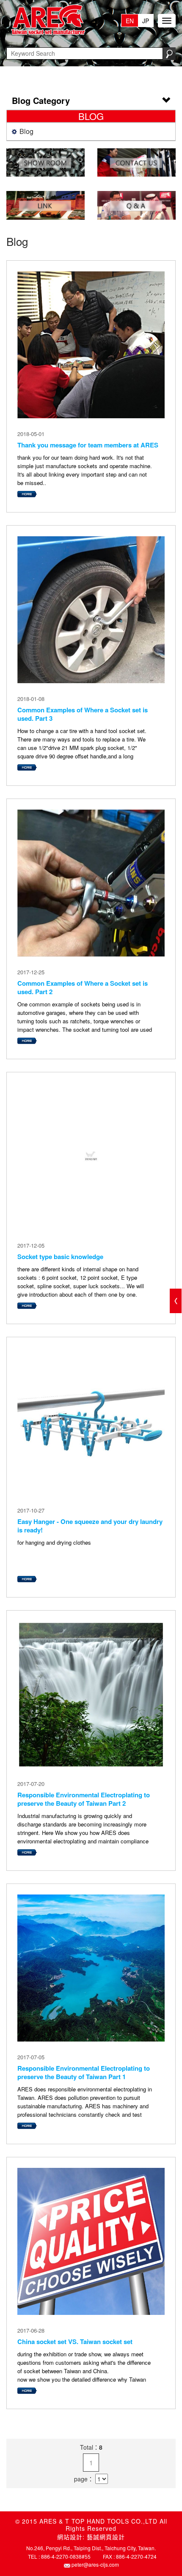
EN (130, 21)
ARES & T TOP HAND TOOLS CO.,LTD (47, 20)
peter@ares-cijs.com (95, 2564)
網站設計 (70, 2537)
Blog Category (41, 100)
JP (146, 21)
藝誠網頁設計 (106, 2537)
